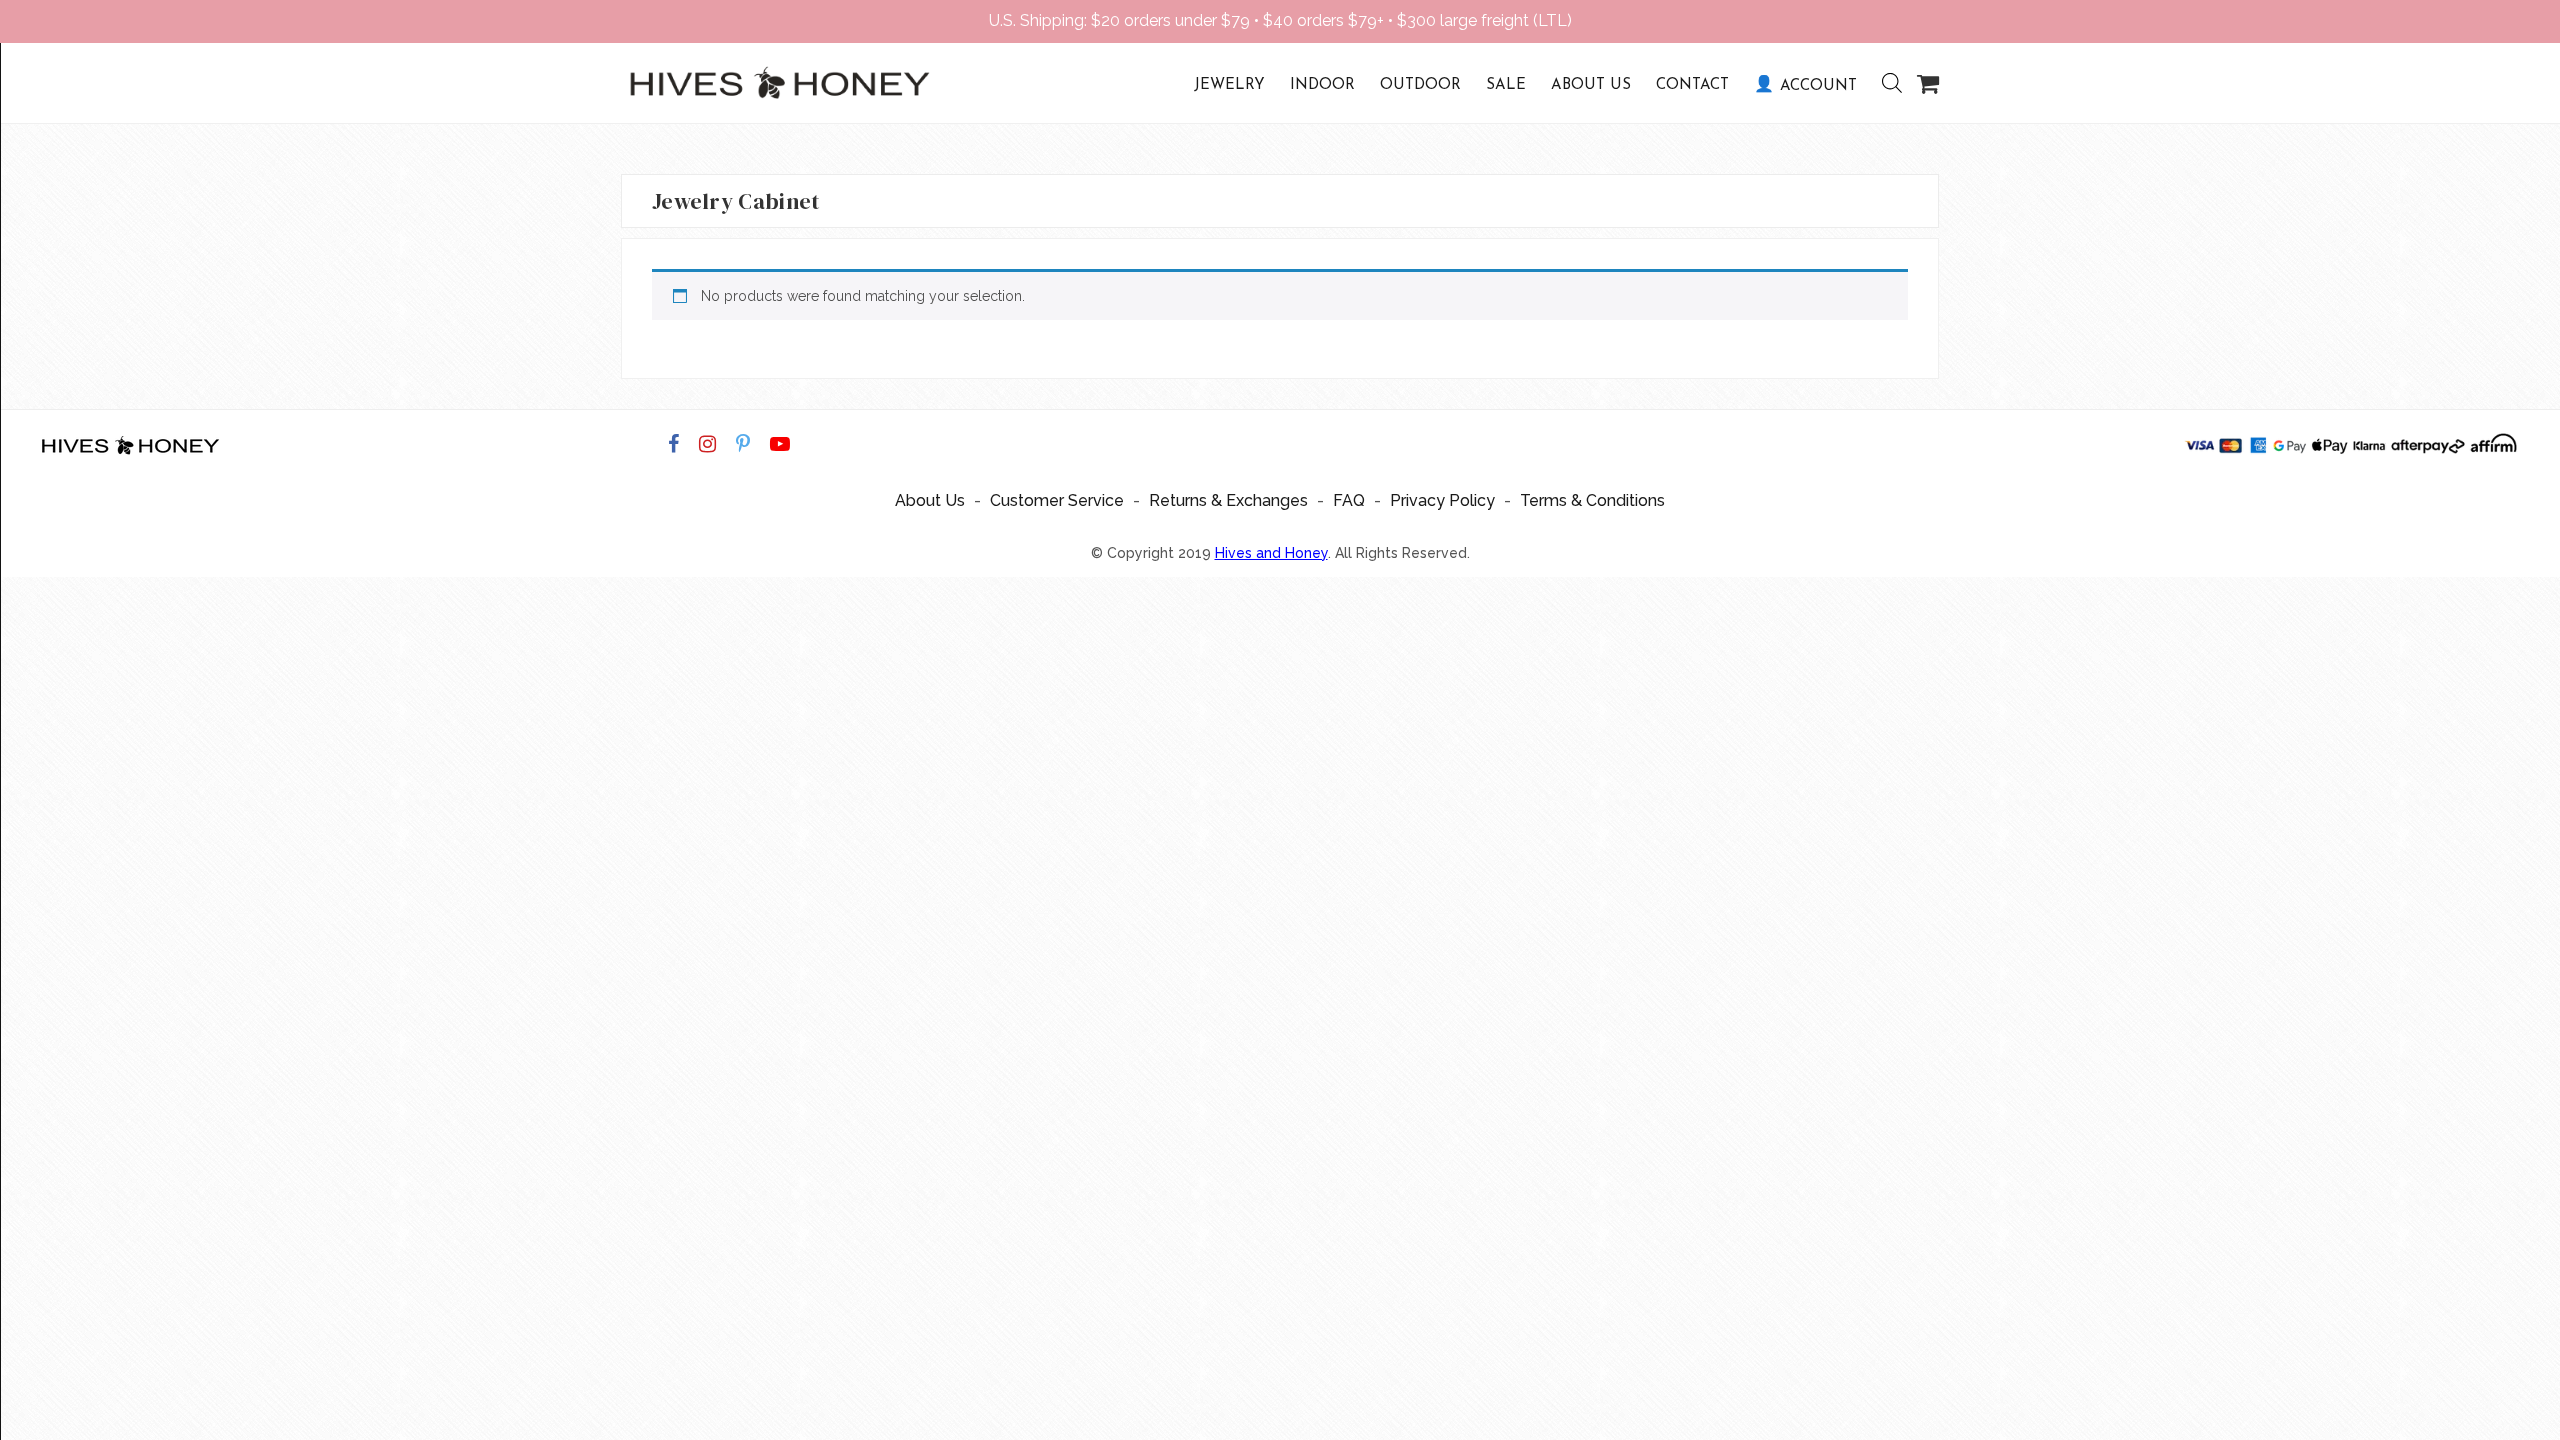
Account (1818, 86)
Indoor (1322, 85)
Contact (1692, 85)
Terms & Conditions (1592, 500)
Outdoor (1420, 85)
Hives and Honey (1271, 553)
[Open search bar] (1882, 83)
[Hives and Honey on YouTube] (780, 444)
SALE (1506, 85)
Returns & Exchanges (1228, 500)
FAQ (1349, 500)
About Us (1591, 85)
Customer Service (1057, 500)
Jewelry (1229, 85)
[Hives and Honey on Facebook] (673, 444)
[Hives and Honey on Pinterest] (743, 444)
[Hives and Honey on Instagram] (707, 444)
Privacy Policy (1442, 500)
